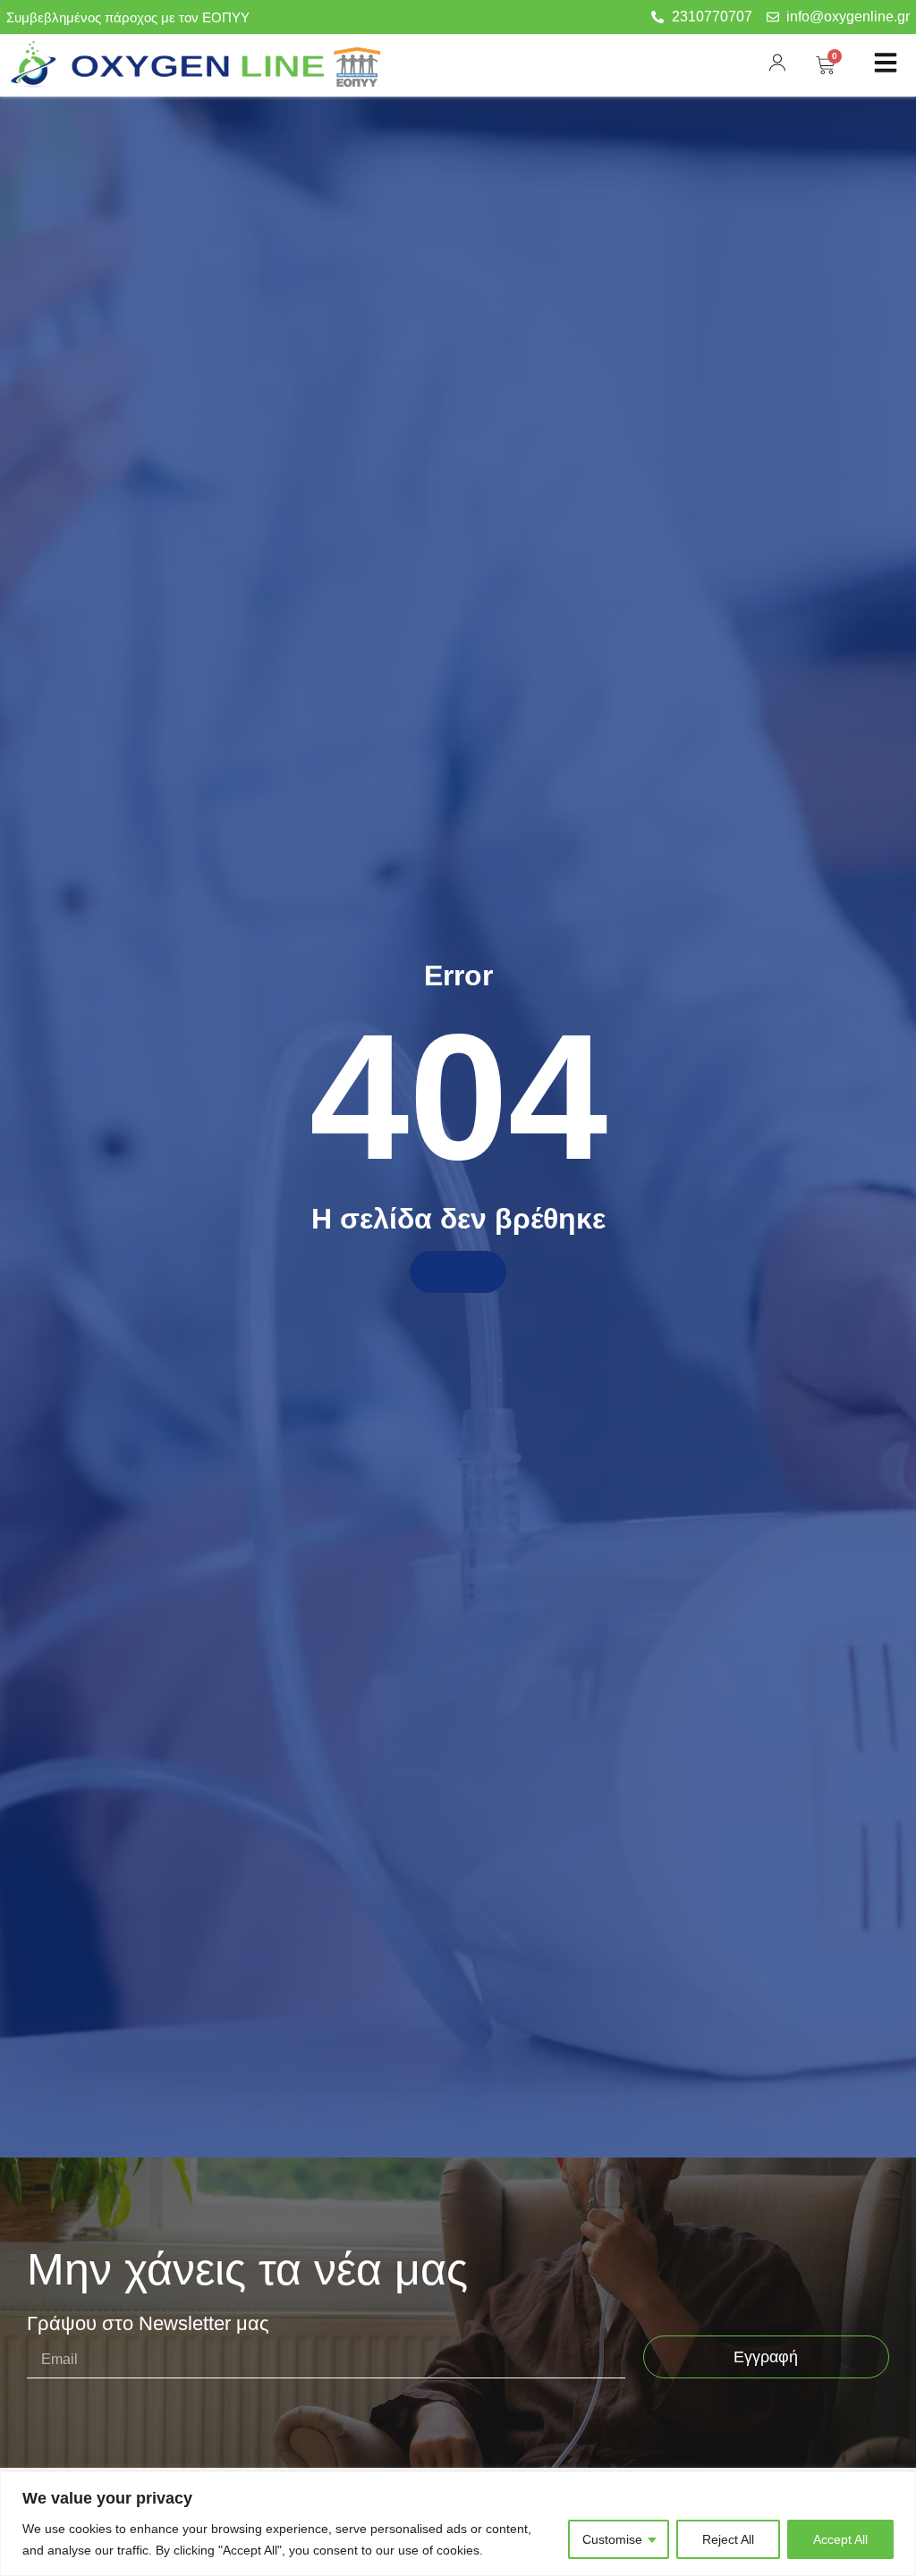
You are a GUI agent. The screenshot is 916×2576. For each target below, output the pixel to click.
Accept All (840, 2539)
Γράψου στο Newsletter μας (148, 2324)
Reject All (728, 2539)
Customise (612, 2539)
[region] (458, 2524)
